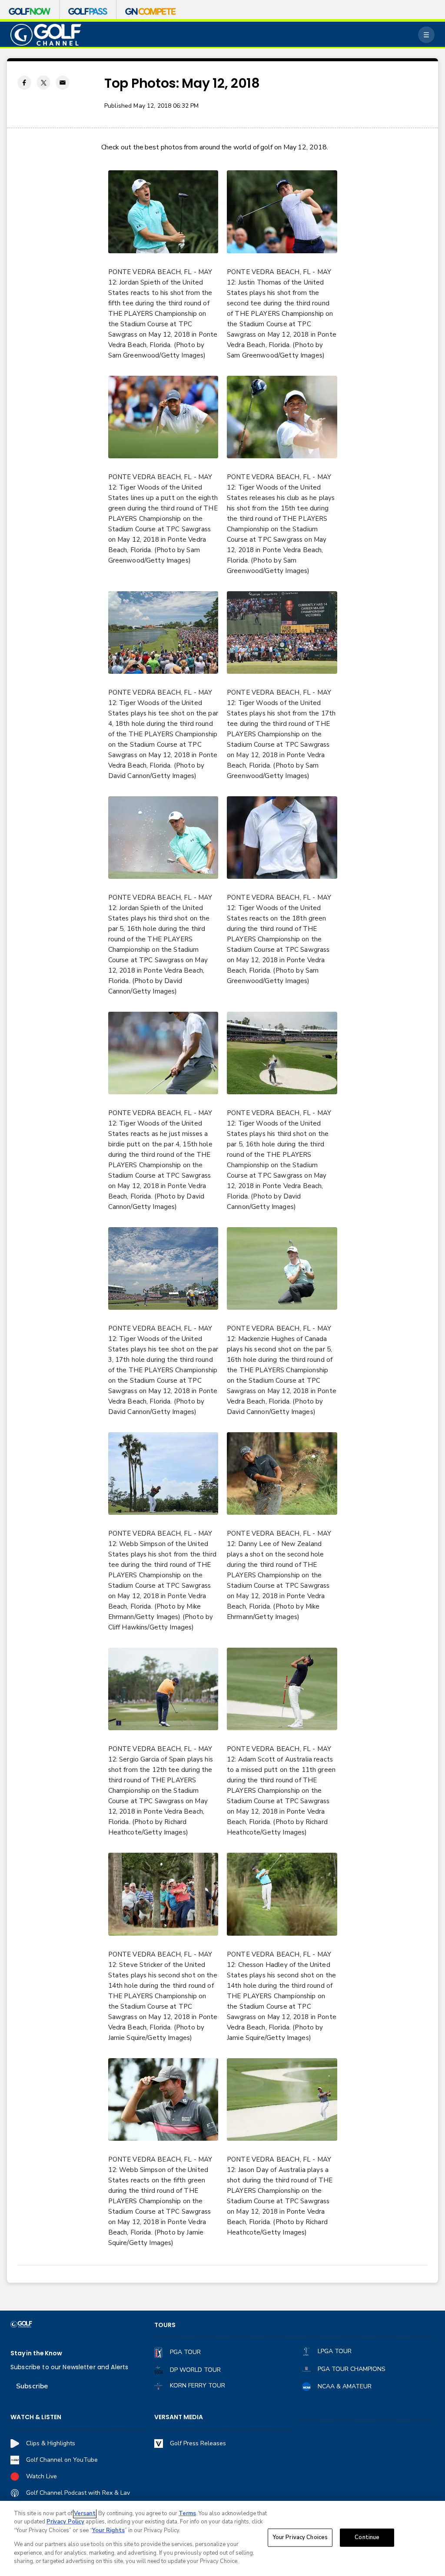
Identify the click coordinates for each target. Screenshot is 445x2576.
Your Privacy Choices (300, 2537)
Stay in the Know (36, 2353)
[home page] (46, 35)
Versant (85, 2513)
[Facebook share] (24, 83)
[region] (222, 2538)
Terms (187, 2513)
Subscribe (32, 2386)
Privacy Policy (65, 2522)
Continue (367, 2537)
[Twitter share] (43, 83)
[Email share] (63, 83)
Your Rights (108, 2530)
